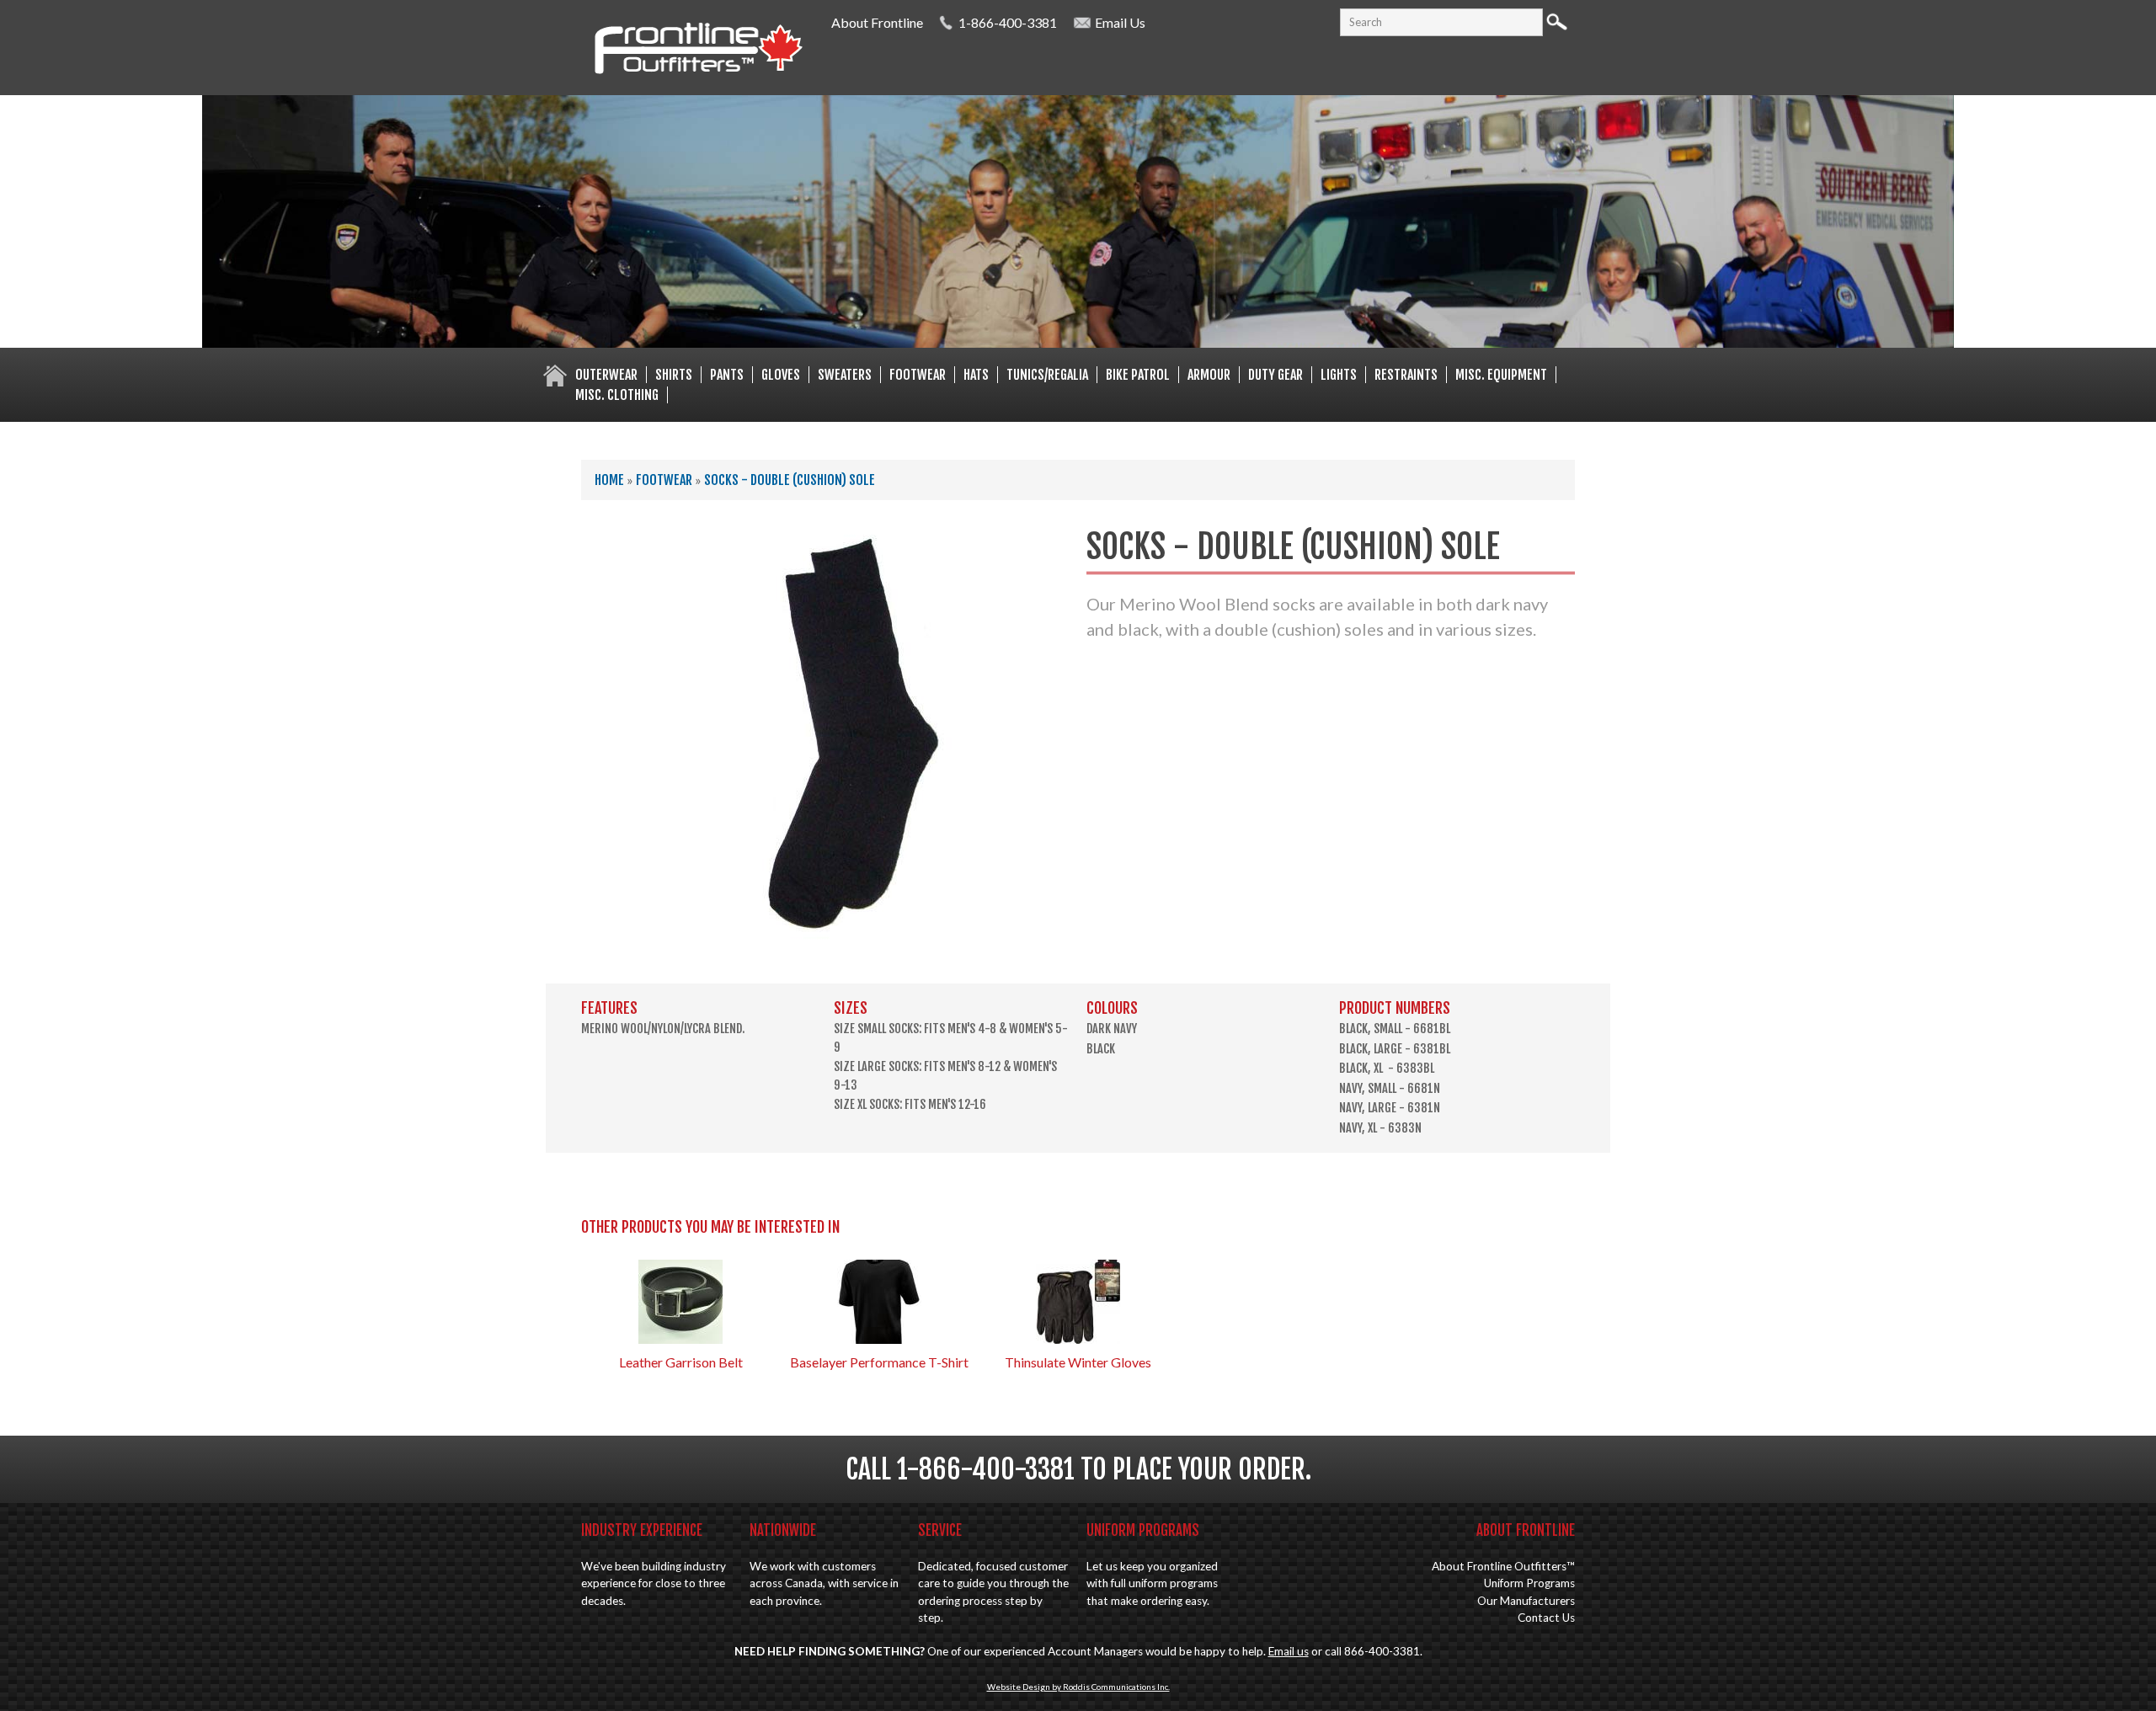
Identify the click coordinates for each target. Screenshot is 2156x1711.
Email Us (1120, 22)
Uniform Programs (1529, 1583)
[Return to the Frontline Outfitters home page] (698, 76)
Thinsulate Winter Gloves (1078, 1362)
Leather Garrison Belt (681, 1362)
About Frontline (877, 22)
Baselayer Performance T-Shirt (879, 1362)
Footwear (664, 480)
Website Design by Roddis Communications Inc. (1078, 1687)
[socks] (835, 942)
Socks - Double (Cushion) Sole (790, 480)
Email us (1289, 1651)
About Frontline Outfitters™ (1503, 1566)
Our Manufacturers (1526, 1601)
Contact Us (1546, 1618)
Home (609, 480)
